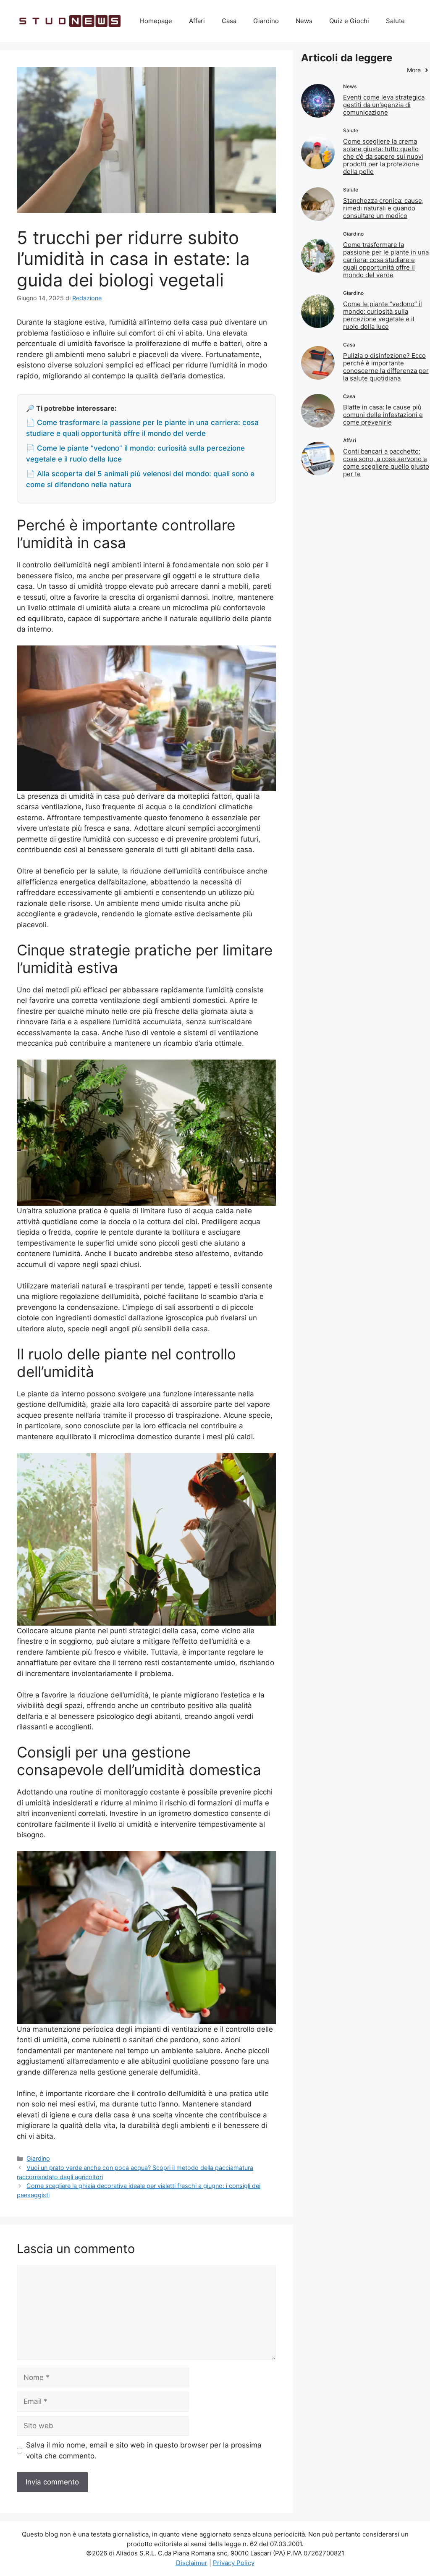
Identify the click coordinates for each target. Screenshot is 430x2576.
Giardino (266, 21)
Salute (395, 21)
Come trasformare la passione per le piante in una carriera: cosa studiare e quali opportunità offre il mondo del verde (386, 260)
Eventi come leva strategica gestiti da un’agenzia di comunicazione (384, 105)
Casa (229, 21)
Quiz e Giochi (349, 21)
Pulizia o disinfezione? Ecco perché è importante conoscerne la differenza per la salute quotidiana (386, 367)
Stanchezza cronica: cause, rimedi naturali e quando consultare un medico (383, 208)
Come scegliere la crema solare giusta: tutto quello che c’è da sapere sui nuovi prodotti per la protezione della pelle (383, 156)
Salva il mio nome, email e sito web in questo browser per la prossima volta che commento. (144, 2450)
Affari (197, 21)
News (304, 21)
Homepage (156, 21)
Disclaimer (192, 2563)
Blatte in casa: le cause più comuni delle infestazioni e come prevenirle (383, 415)
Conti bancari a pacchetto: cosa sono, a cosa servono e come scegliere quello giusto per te (386, 463)
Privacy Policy (234, 2563)
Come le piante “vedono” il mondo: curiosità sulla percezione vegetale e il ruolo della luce (383, 315)
